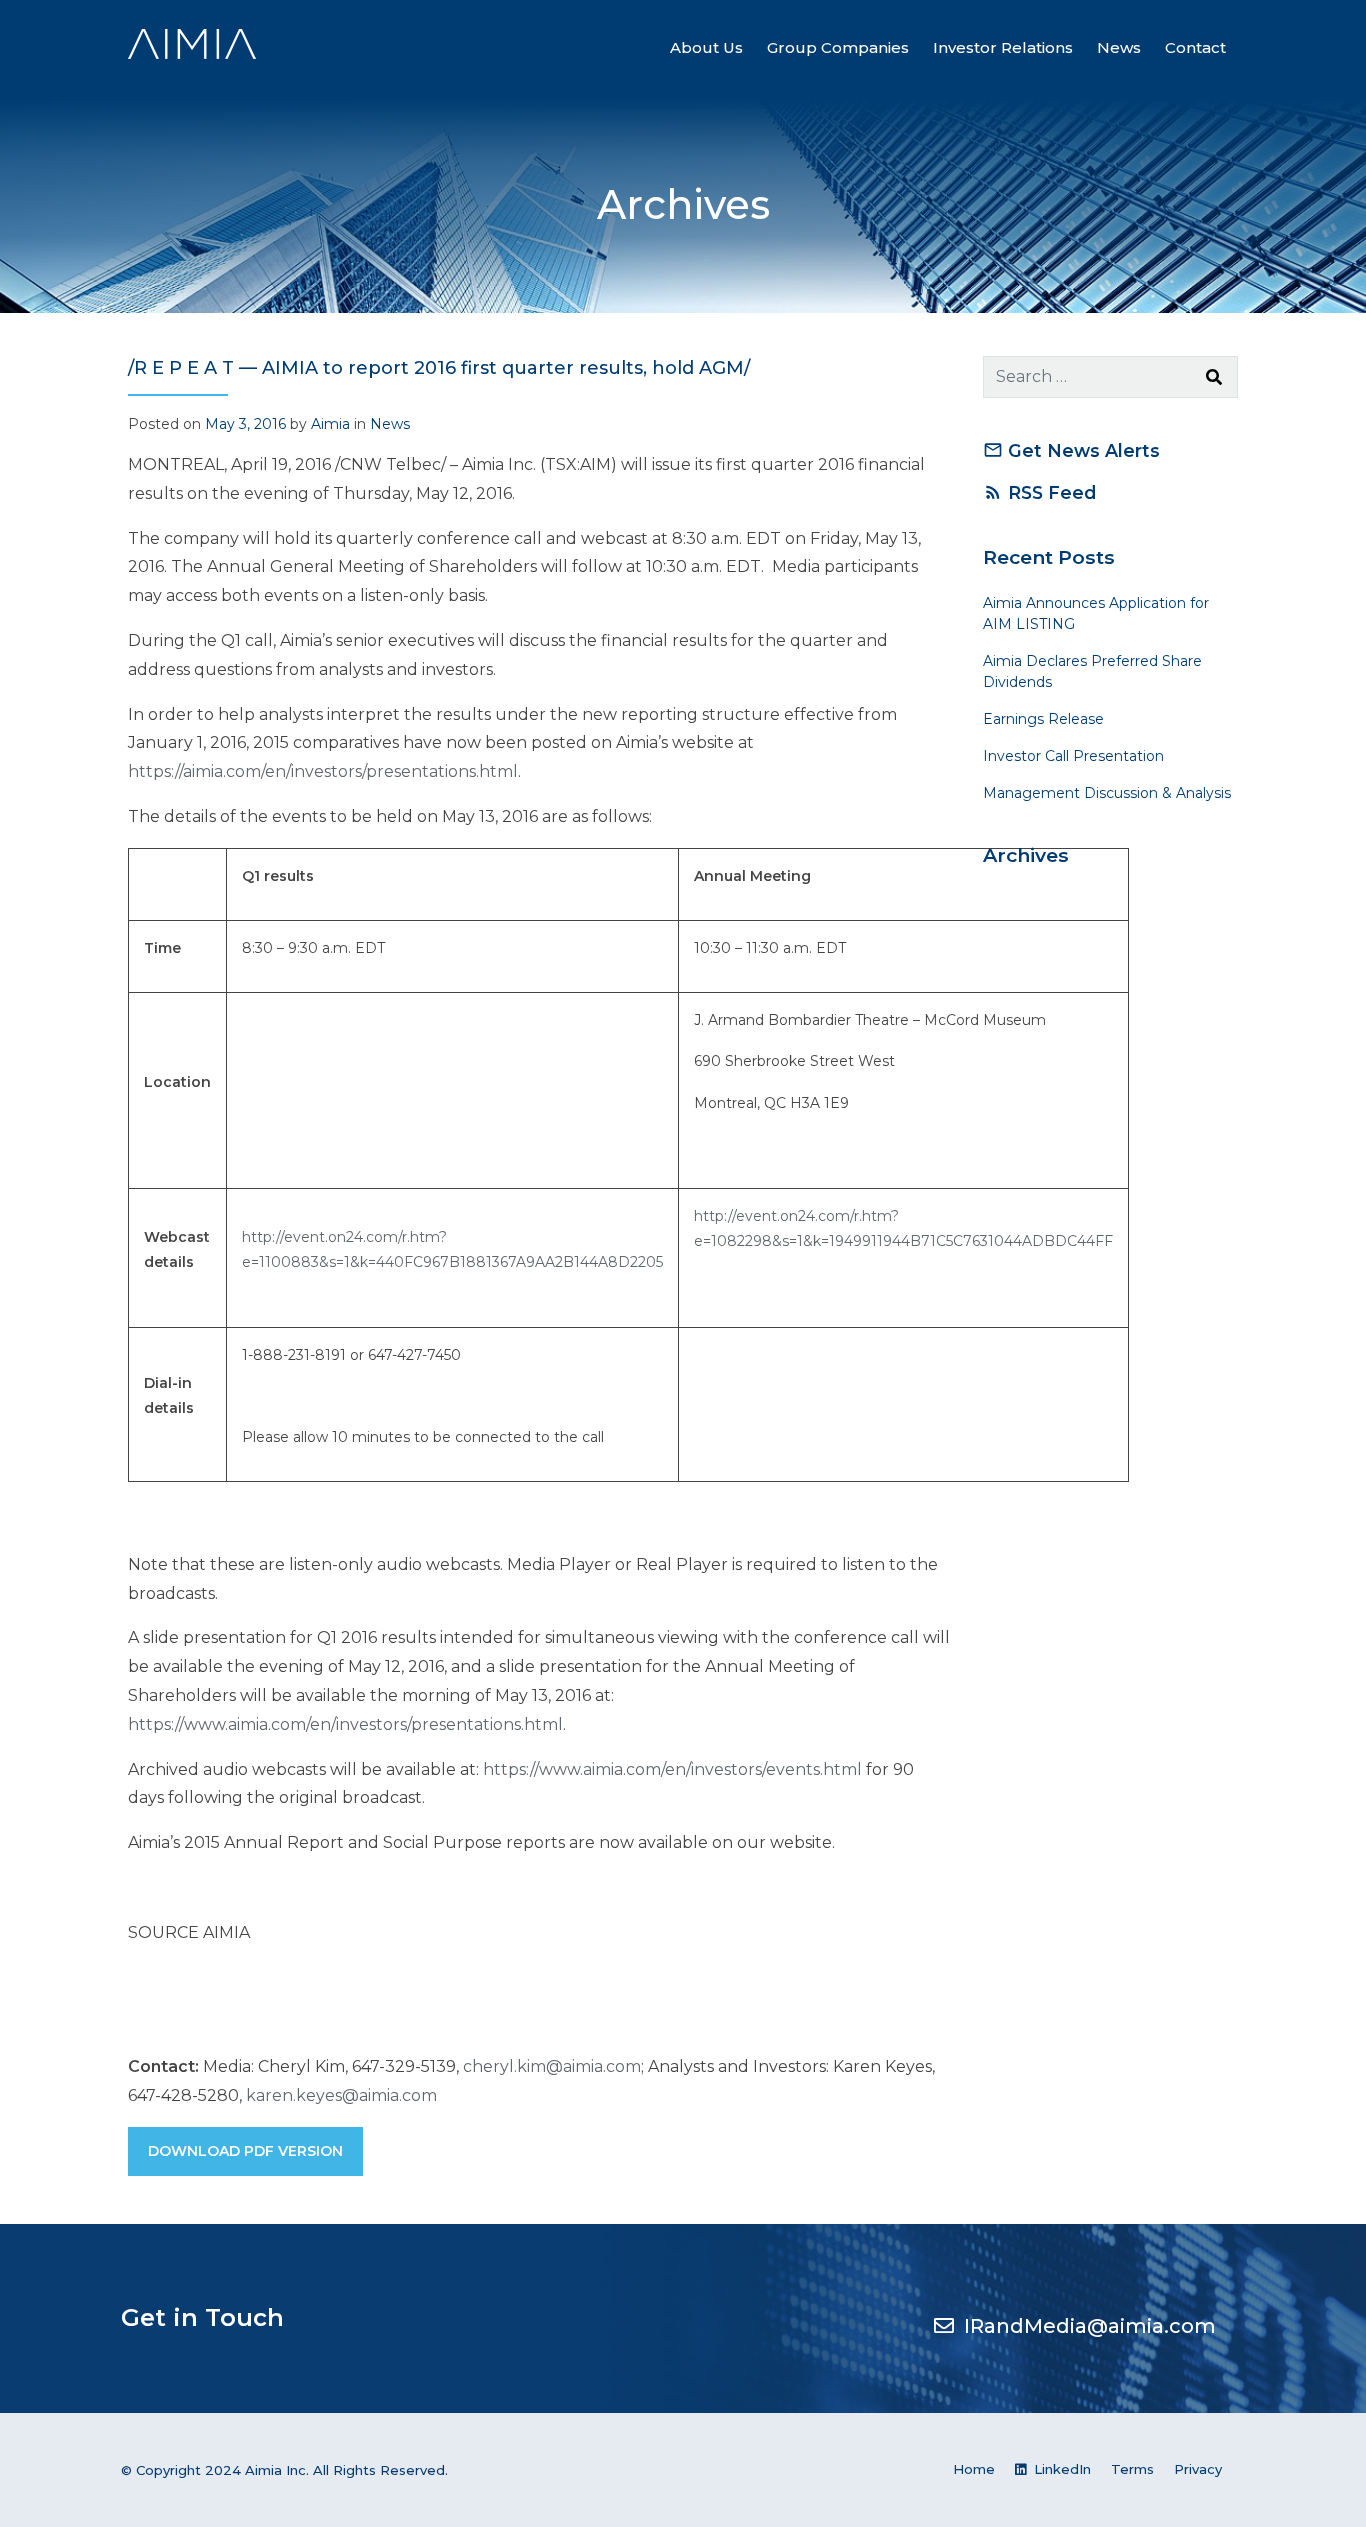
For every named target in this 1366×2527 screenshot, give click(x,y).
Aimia (330, 424)
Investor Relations (1003, 47)
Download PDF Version (245, 2151)
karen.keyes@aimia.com (341, 2095)
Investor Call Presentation (1073, 756)
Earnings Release (1043, 719)
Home (974, 2469)
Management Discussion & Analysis (1107, 793)
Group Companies (838, 47)
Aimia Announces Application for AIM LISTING (1096, 613)
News (1119, 47)
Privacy (1198, 2469)
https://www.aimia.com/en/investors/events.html (672, 1769)
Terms (1132, 2469)
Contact (1195, 47)
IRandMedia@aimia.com (1090, 2326)
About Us (706, 47)
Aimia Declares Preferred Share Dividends (1092, 671)
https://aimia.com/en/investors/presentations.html (323, 771)
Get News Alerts (1071, 450)
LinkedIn (1060, 2469)
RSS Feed (1039, 492)
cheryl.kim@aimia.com (552, 2066)
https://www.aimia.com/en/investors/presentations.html (345, 1724)
